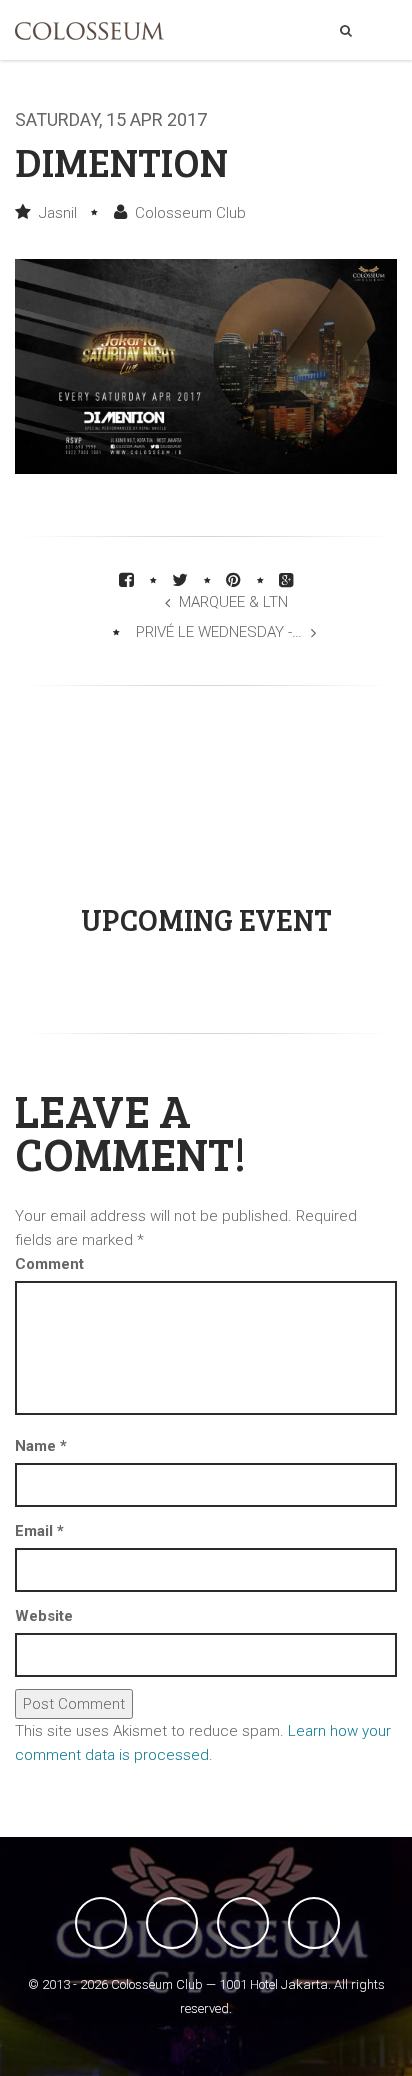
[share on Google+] (286, 580)
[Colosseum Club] (89, 31)
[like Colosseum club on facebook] (101, 1923)
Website (44, 1616)
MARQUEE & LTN (233, 602)
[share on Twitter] (180, 580)
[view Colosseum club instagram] (314, 1923)
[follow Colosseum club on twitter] (172, 1923)
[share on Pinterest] (233, 580)
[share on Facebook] (126, 580)
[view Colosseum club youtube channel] (243, 1923)
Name (41, 1446)
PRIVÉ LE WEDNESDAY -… (219, 632)
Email (39, 1531)
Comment (49, 1264)
